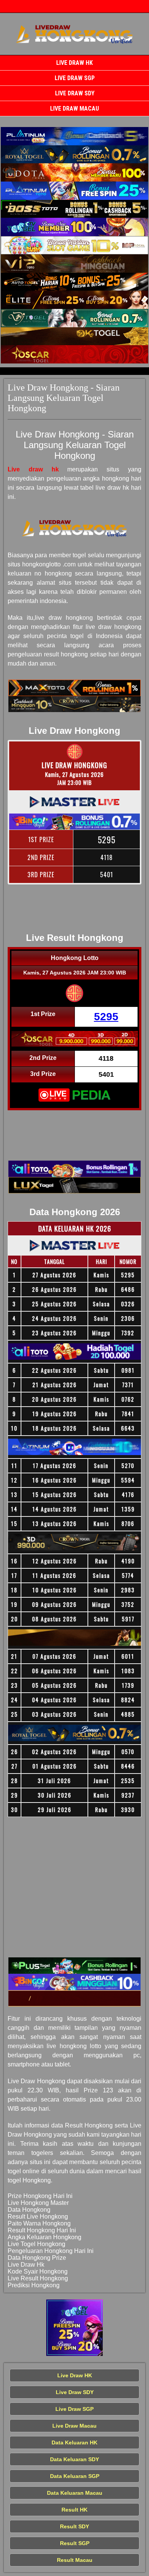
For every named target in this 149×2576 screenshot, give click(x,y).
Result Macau (75, 2560)
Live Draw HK (74, 63)
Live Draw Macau (74, 109)
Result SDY (74, 2526)
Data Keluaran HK (74, 2443)
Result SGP (75, 2543)
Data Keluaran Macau (75, 2493)
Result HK (74, 2510)
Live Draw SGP (75, 78)
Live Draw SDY (75, 93)
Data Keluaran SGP (75, 2476)
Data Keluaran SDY (74, 2459)
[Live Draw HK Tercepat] (74, 136)
